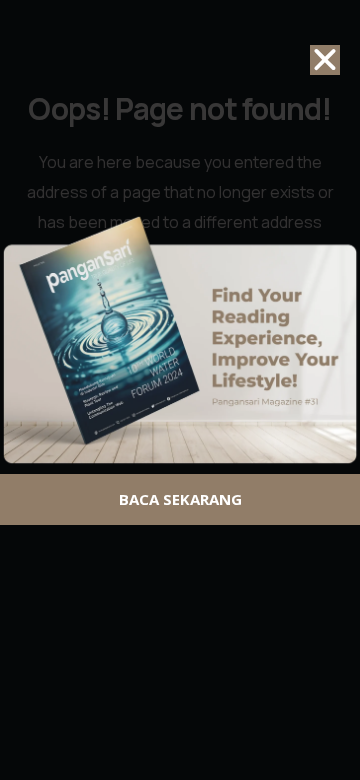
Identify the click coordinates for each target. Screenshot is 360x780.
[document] (180, 390)
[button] (325, 60)
